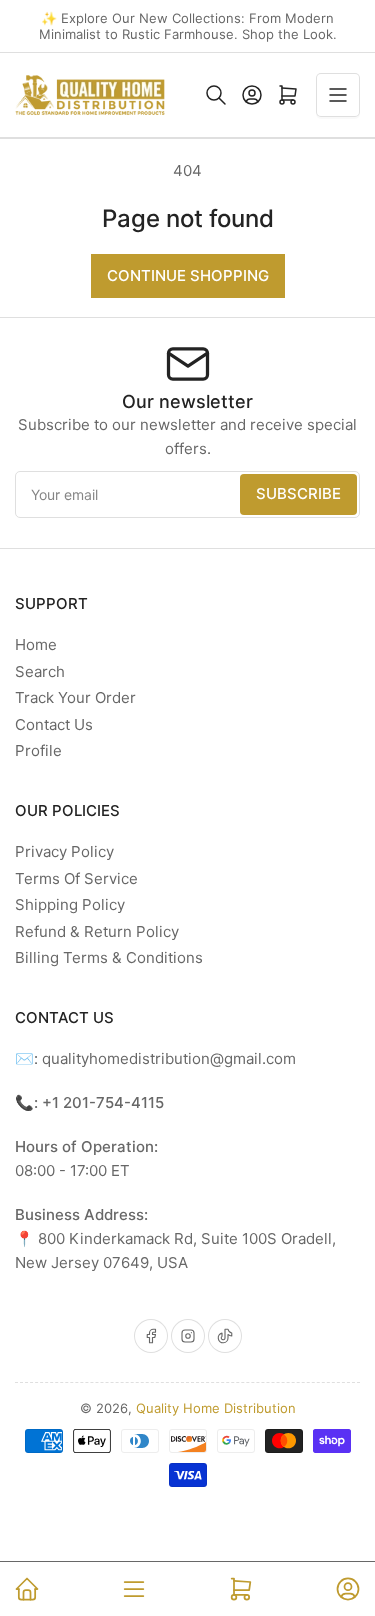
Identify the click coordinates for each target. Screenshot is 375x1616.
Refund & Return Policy (97, 931)
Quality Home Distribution (216, 1408)
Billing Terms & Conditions (109, 957)
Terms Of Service (76, 878)
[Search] (216, 95)
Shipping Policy (70, 904)
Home (36, 644)
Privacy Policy (64, 851)
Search (40, 671)
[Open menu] (338, 95)
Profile (38, 750)
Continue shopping (188, 275)
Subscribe (298, 493)
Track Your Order (75, 697)
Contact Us (54, 724)
